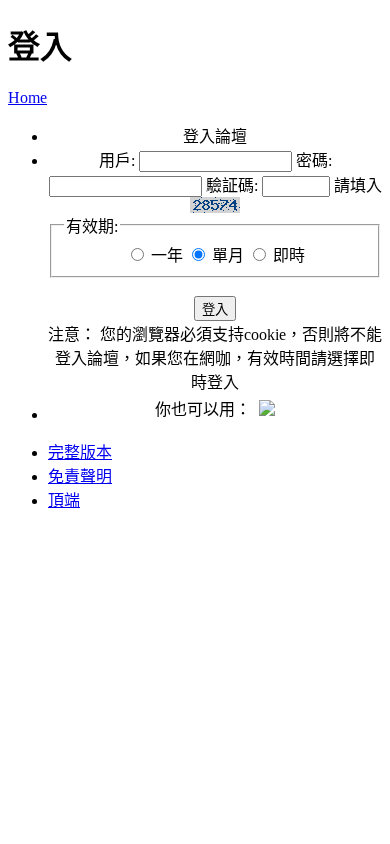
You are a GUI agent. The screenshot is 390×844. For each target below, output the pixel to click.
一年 (167, 255)
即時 (289, 255)
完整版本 (80, 452)
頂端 (64, 500)
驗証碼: (232, 185)
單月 (228, 255)
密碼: (314, 160)
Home (27, 97)
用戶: (117, 160)
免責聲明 (80, 476)
